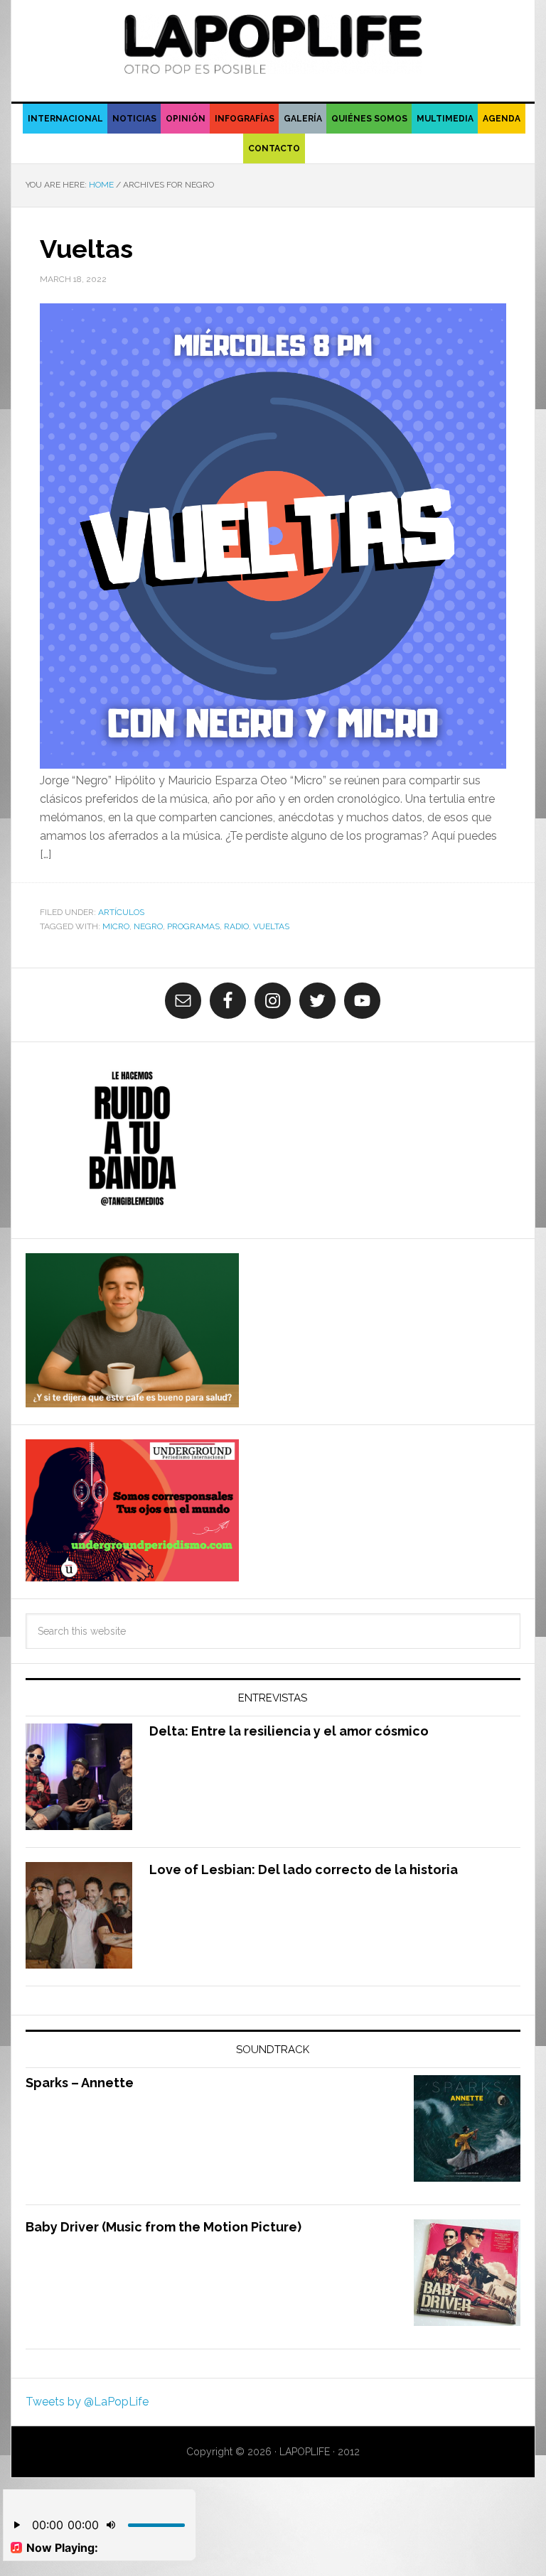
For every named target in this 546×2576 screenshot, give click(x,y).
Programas (193, 926)
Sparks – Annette (80, 2083)
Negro (148, 926)
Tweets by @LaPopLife (87, 2402)
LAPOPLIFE (273, 44)
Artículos (121, 912)
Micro (116, 926)
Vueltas (86, 249)
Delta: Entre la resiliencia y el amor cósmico (289, 1731)
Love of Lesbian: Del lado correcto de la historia (304, 1869)
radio (236, 926)
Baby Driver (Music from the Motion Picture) (164, 2227)
